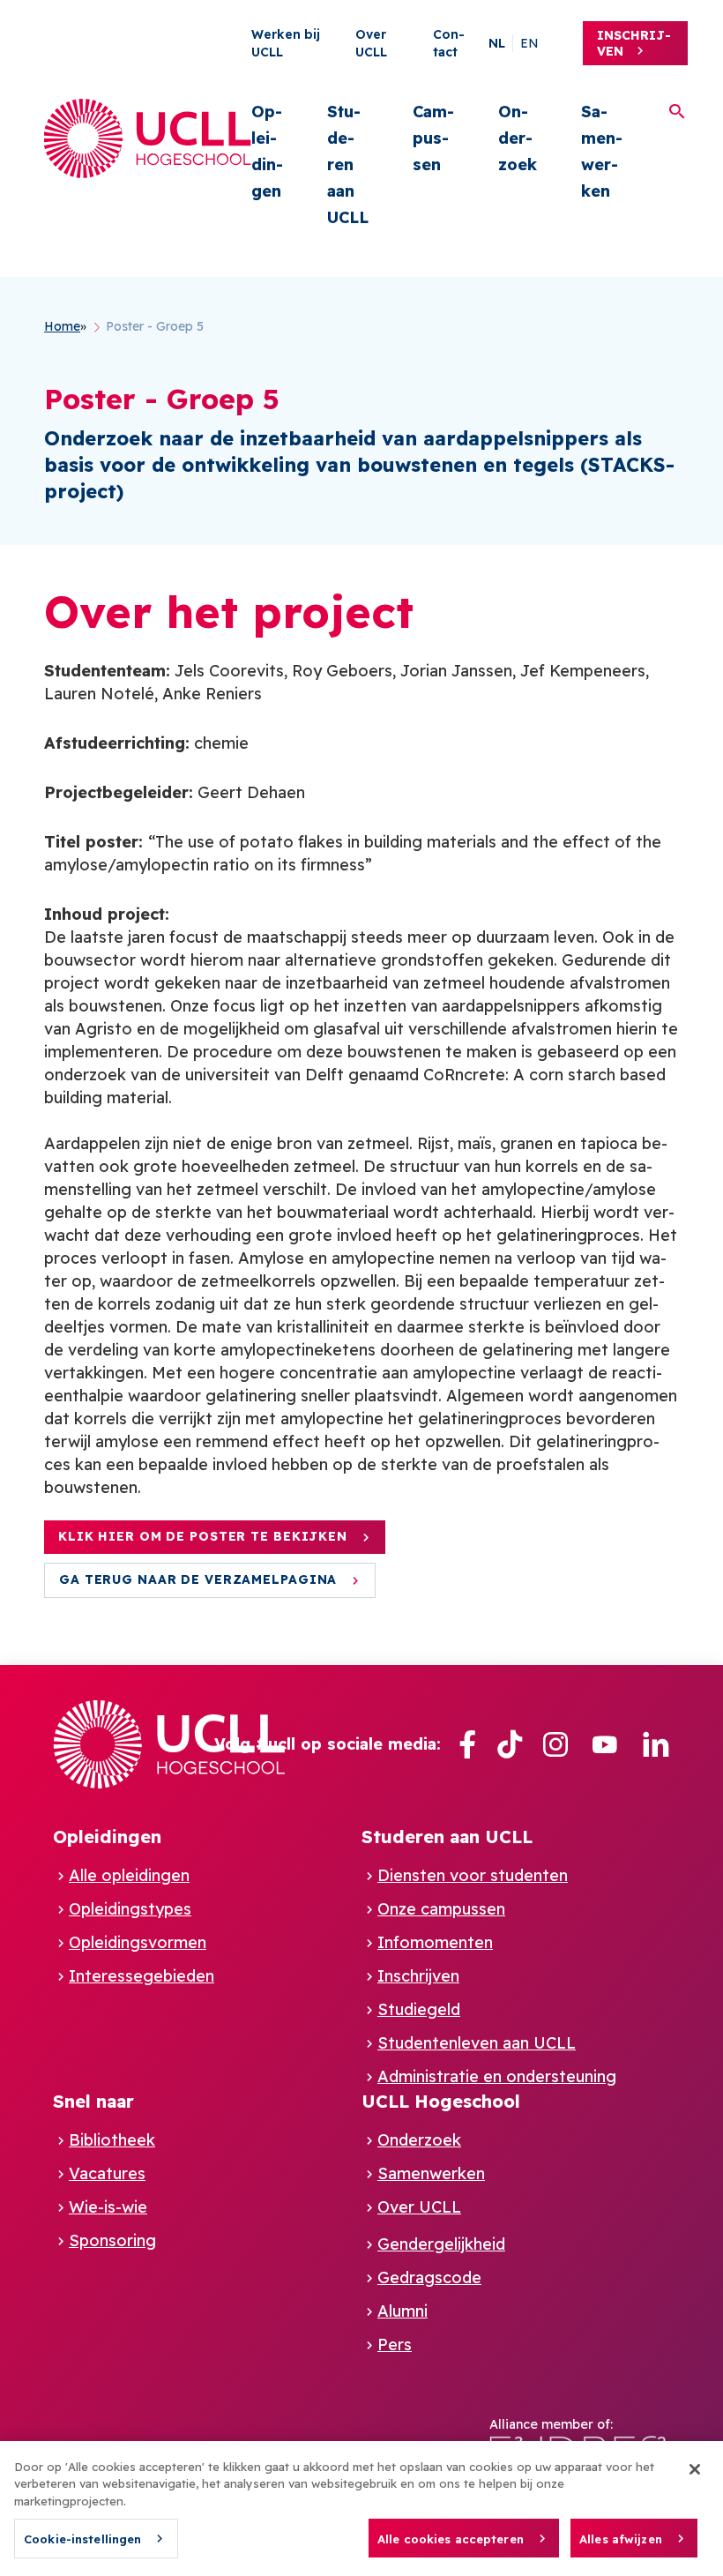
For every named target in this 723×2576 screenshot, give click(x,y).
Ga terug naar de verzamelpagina (198, 1579)
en (529, 43)
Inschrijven (634, 43)
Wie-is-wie (108, 2207)
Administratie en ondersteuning (497, 2076)
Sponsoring (112, 2240)
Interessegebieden (142, 1976)
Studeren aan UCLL (348, 164)
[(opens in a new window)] (467, 1745)
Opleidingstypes (130, 1909)
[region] (361, 2509)
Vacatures (107, 2173)
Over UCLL (419, 2207)
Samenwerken (602, 151)
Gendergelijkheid (441, 2244)
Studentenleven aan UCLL (477, 2043)
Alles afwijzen (621, 2539)
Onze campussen (441, 1909)
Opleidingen (267, 151)
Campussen (433, 138)
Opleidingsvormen (138, 1942)
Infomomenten (435, 1942)
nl (497, 43)
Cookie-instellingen (82, 2539)
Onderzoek (518, 138)
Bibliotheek (112, 2140)
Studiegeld (419, 2009)
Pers (395, 2345)
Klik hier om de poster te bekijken (203, 1536)
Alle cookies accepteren (451, 2539)
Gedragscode (429, 2277)
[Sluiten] (695, 2469)
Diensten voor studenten (473, 1875)
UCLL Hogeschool (441, 2101)
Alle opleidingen (129, 1875)
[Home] (148, 138)
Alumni (402, 2311)
